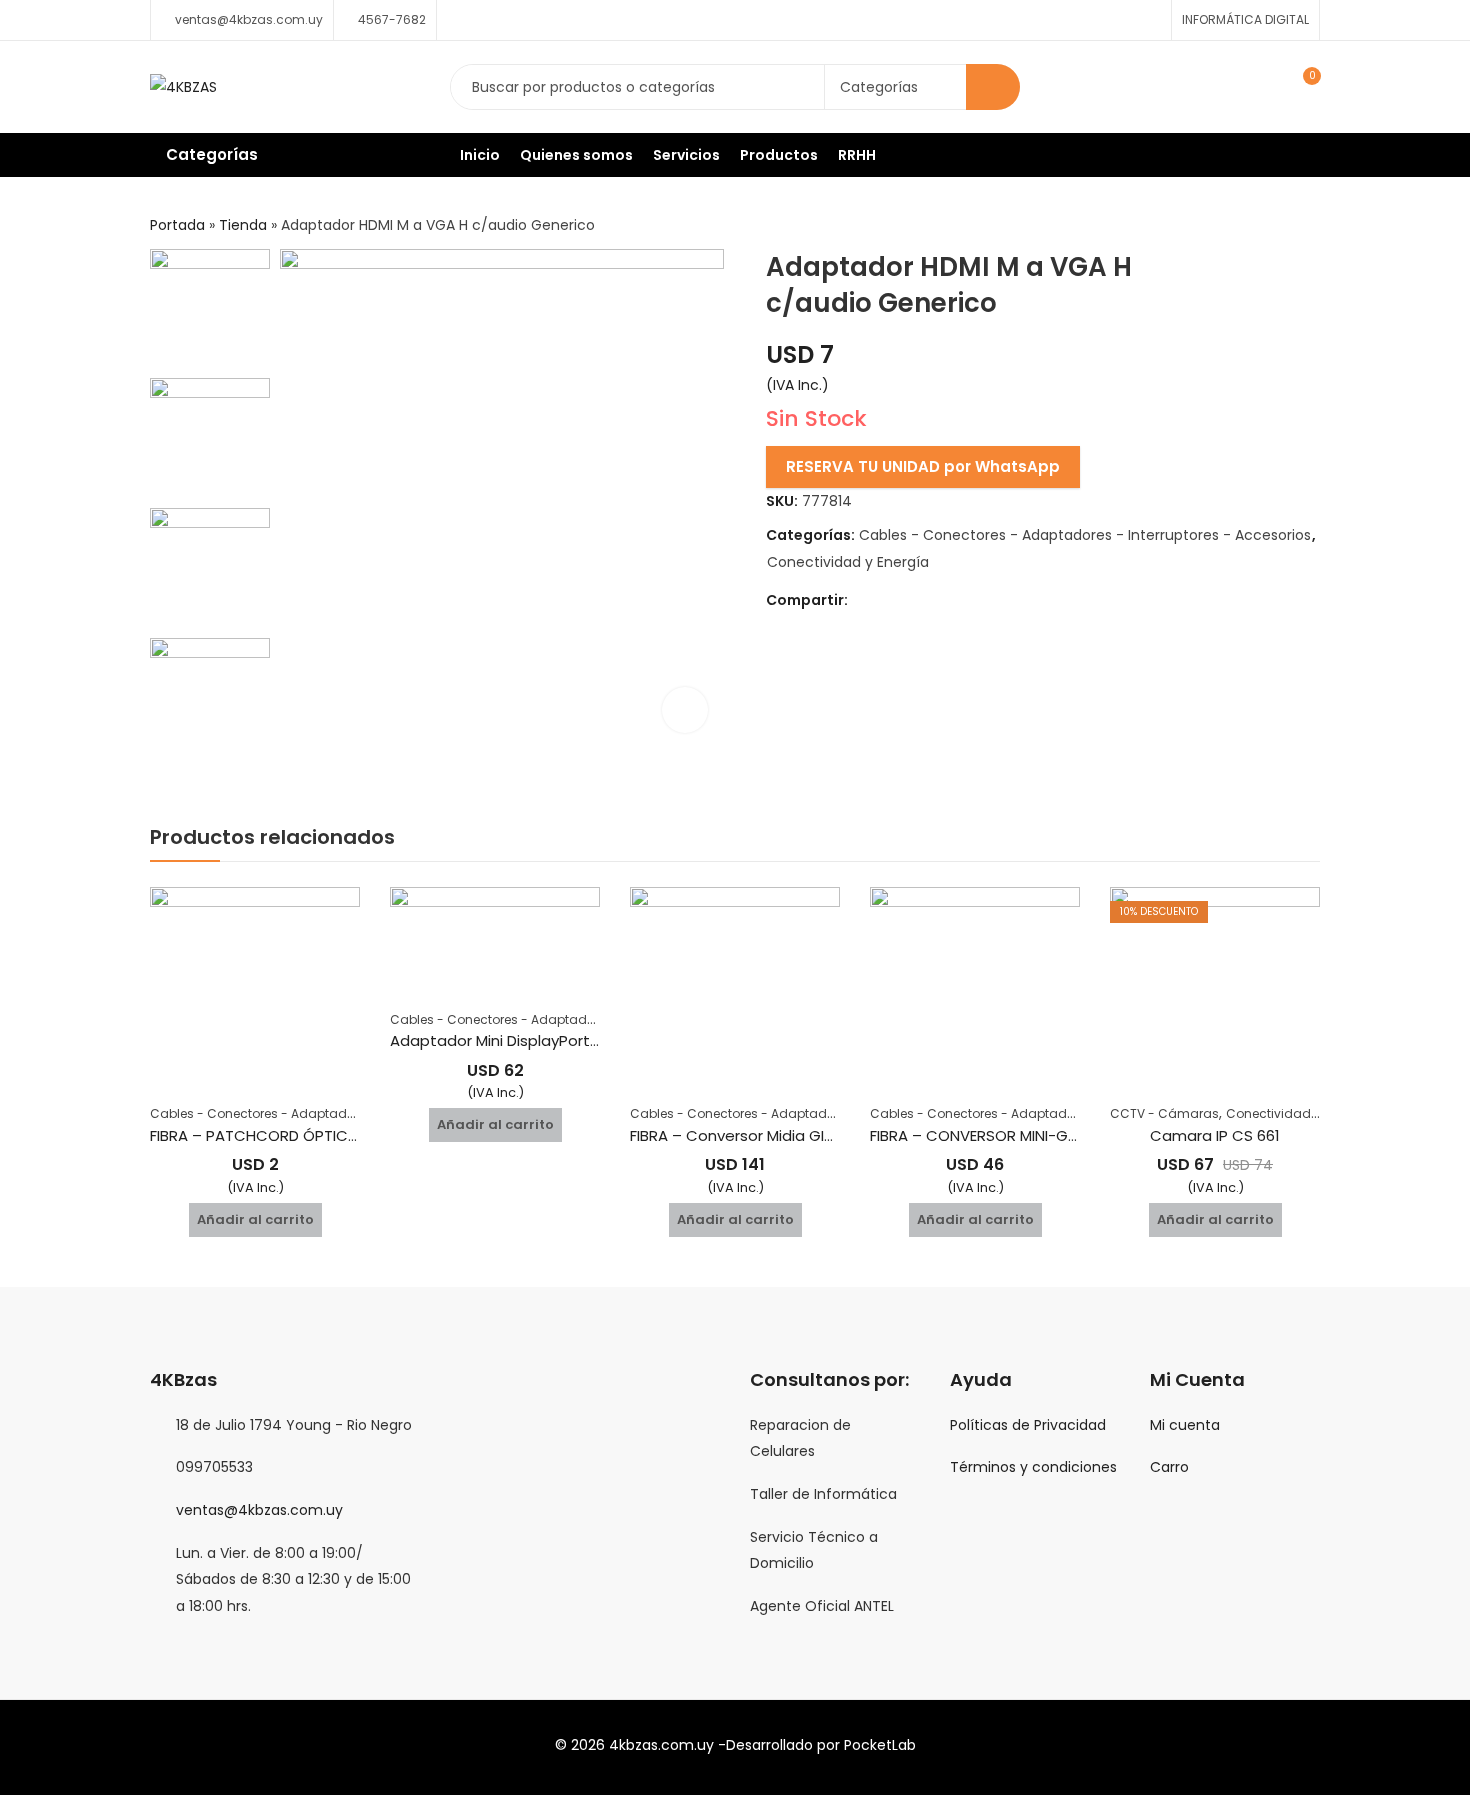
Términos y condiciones (1033, 1467)
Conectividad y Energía (848, 562)
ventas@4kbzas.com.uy (259, 1510)
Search (993, 87)
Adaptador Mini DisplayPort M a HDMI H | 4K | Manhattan (595, 1040)
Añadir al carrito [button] (255, 1219)
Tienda (243, 225)
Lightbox (685, 710)
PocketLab (880, 1745)
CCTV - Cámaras (1164, 1113)
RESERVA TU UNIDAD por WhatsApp (923, 466)
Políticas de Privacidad (1028, 1425)
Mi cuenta (1185, 1425)
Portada (177, 225)
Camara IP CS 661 (1215, 1135)
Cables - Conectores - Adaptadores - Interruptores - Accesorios (1085, 535)
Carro (1169, 1467)
